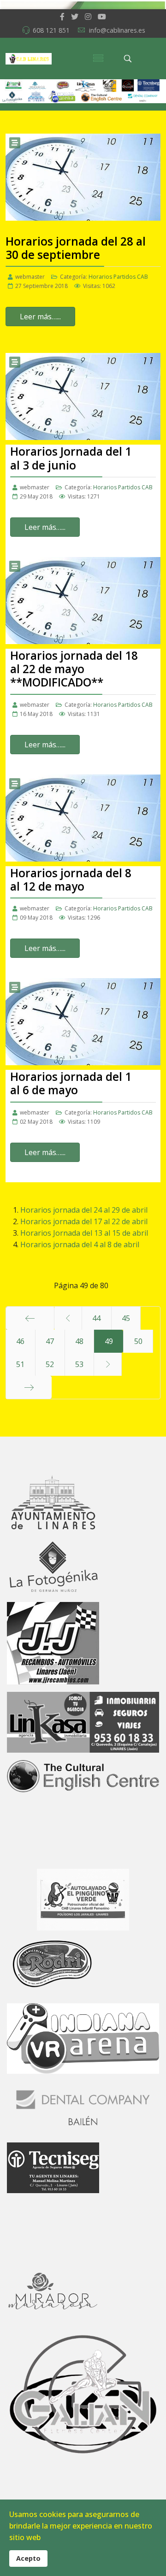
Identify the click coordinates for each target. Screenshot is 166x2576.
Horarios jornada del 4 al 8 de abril (80, 1244)
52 (50, 1364)
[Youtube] (102, 17)
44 (96, 1318)
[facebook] (62, 17)
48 (79, 1341)
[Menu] (98, 59)
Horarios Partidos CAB (118, 277)
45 (126, 1318)
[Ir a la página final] (29, 1387)
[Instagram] (88, 17)
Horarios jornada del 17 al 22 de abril (84, 1221)
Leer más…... (40, 317)
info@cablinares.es (117, 30)
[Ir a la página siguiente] (108, 1364)
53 (79, 1364)
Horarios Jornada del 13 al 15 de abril (84, 1233)
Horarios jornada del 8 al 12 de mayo (71, 880)
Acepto (28, 2558)
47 (50, 1341)
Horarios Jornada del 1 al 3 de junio (71, 458)
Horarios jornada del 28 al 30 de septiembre (76, 248)
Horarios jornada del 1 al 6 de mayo (71, 1083)
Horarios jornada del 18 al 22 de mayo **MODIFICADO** (74, 669)
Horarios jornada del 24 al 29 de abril (84, 1210)
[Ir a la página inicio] (30, 1318)
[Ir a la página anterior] (68, 1318)
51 (20, 1364)
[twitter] (75, 17)
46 (20, 1341)
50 (138, 1341)
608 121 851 (51, 30)
